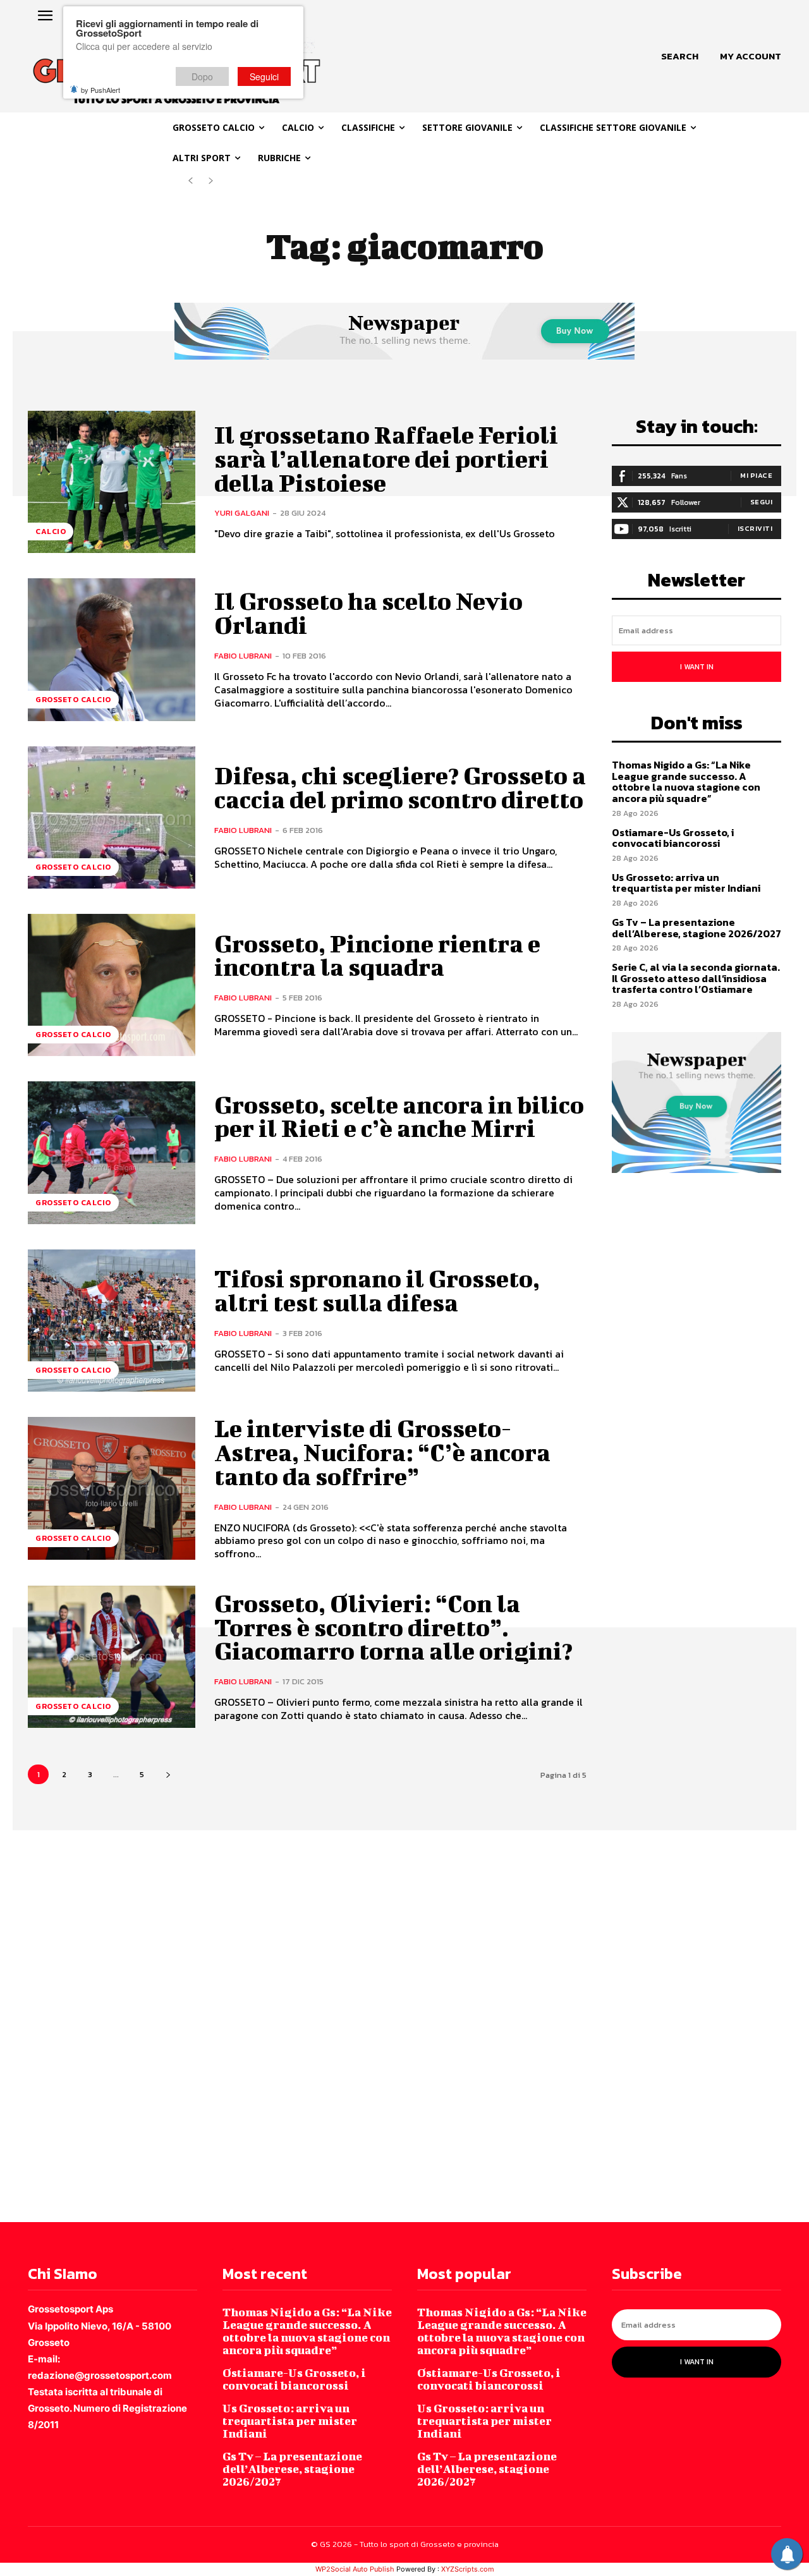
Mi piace (756, 475)
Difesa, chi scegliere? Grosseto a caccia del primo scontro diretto (400, 787)
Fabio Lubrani (243, 656)
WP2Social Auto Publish (355, 2569)
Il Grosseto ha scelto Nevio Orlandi (368, 613)
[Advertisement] (379, 2025)
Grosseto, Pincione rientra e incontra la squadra (377, 956)
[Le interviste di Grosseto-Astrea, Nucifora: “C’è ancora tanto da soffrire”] (112, 1488)
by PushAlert (100, 90)
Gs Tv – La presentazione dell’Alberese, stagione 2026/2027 (696, 928)
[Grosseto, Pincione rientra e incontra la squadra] (112, 985)
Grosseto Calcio (73, 700)
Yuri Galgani (242, 513)
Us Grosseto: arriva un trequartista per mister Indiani (686, 883)
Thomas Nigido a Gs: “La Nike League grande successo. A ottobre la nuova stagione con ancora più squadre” (686, 781)
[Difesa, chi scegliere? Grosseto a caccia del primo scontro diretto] (112, 817)
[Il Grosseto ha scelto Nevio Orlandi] (112, 649)
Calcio (51, 532)
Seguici (264, 76)
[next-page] (168, 1774)
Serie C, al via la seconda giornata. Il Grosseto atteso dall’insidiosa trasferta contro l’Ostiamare (696, 978)
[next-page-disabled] (211, 181)
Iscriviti (755, 528)
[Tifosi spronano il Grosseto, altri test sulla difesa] (112, 1321)
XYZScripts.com (468, 2569)
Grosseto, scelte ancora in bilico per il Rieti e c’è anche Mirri (399, 1117)
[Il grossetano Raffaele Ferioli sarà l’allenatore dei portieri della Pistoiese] (112, 482)
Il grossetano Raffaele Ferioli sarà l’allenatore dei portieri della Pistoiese (386, 459)
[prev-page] (191, 181)
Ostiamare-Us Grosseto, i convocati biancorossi (673, 838)
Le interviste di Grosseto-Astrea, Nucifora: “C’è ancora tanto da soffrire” (382, 1452)
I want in (697, 667)
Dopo (202, 76)
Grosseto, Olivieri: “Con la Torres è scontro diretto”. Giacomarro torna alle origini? (393, 1627)
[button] (680, 56)
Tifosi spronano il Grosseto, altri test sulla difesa (377, 1291)
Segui (762, 502)
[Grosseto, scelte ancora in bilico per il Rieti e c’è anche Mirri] (112, 1152)
